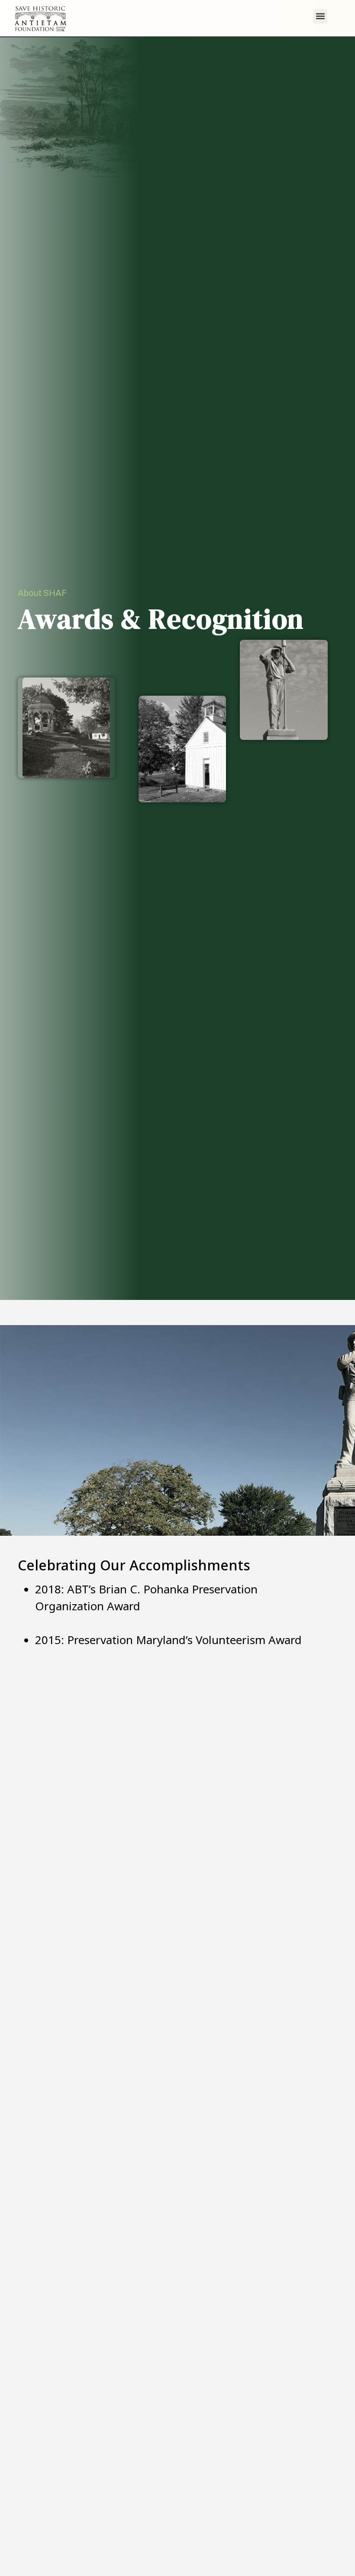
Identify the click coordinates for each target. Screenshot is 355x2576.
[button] (320, 16)
